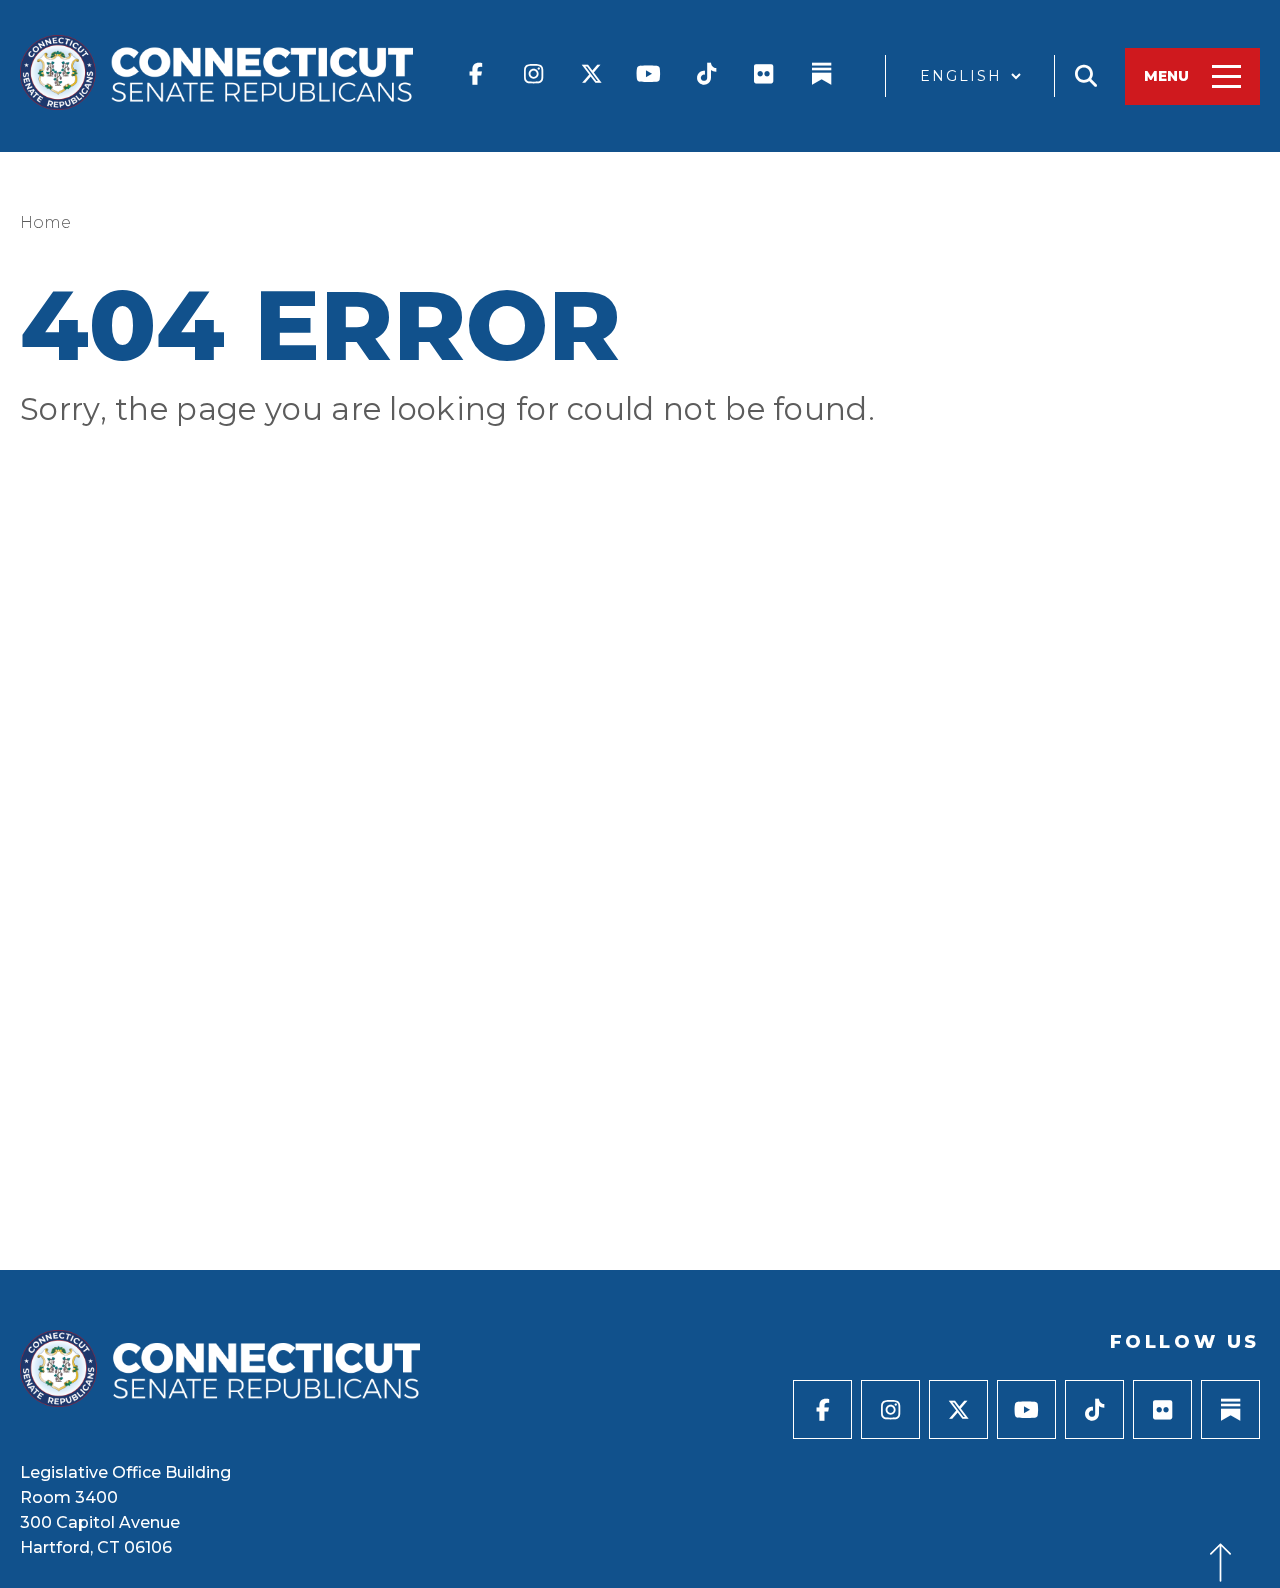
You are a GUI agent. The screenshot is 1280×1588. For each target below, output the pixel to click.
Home (45, 222)
